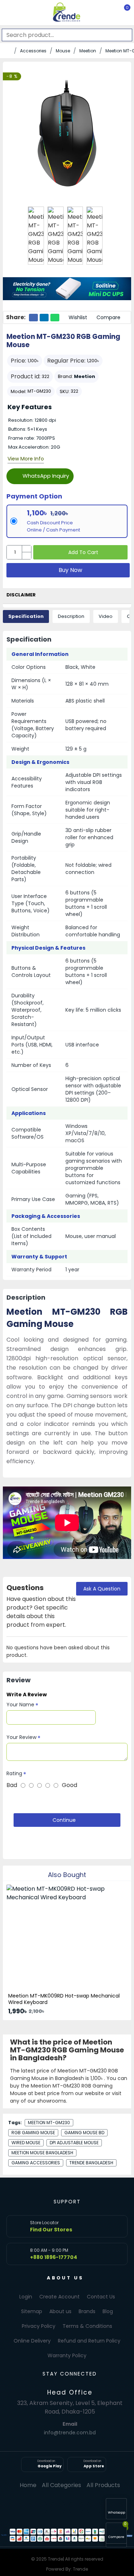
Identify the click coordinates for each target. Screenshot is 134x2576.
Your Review (21, 1737)
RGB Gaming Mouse (33, 2133)
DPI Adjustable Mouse (74, 2143)
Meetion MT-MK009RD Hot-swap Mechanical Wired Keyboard (64, 1999)
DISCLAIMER (21, 595)
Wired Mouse (26, 2143)
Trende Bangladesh (91, 2163)
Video (106, 616)
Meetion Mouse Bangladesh (42, 2153)
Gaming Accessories (36, 2163)
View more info (26, 459)
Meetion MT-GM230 (49, 2123)
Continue (64, 1820)
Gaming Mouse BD (84, 2133)
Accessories (33, 51)
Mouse (63, 51)
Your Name (20, 1705)
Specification (26, 616)
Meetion (88, 51)
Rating (14, 1773)
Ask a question (102, 1589)
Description (71, 616)
